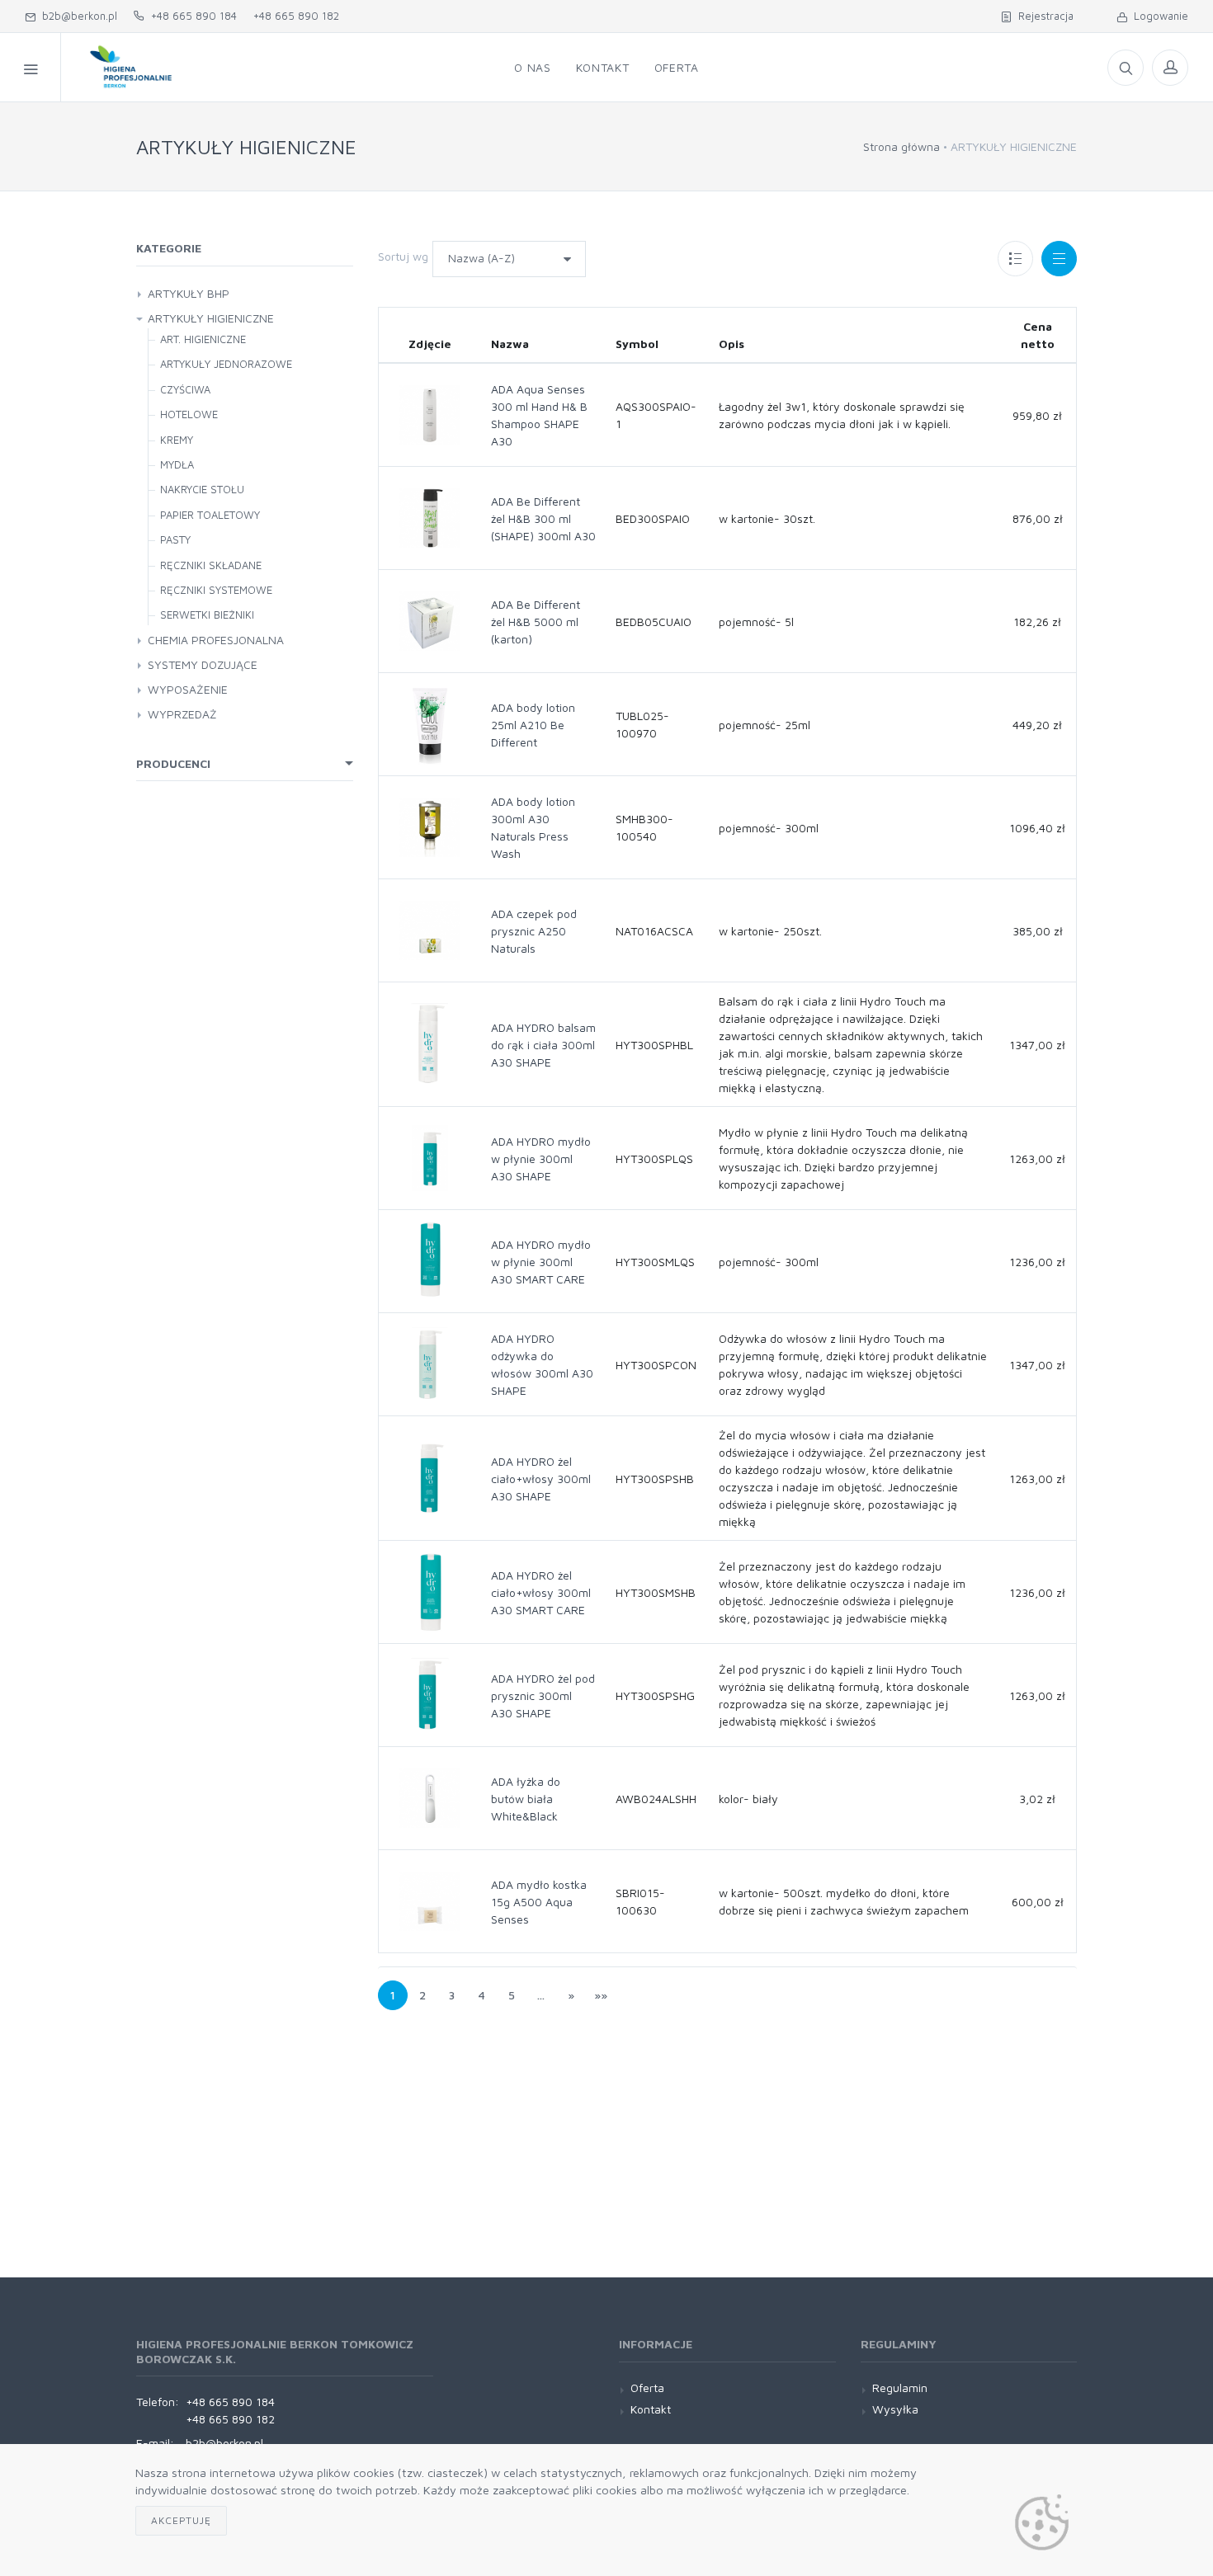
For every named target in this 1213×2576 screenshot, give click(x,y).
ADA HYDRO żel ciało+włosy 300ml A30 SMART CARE (541, 1592)
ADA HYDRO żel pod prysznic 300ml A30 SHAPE (543, 1695)
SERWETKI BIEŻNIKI (207, 615)
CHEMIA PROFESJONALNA (216, 640)
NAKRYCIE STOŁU (202, 489)
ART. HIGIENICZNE (203, 339)
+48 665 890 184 (191, 16)
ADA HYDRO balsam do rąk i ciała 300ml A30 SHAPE (543, 1045)
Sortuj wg (403, 256)
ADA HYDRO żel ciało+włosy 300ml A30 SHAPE (541, 1479)
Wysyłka (895, 2409)
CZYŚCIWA (185, 389)
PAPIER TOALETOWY (210, 515)
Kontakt (603, 67)
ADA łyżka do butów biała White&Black (526, 1799)
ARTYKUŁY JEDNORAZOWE (226, 364)
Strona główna (901, 146)
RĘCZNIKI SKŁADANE (211, 565)
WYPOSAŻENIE (188, 689)
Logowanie (1158, 16)
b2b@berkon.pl (76, 16)
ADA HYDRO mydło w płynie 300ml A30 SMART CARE (541, 1262)
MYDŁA (177, 464)
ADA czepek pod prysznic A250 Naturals (534, 931)
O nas (533, 67)
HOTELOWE (189, 414)
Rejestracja (1043, 16)
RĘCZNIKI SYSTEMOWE (216, 590)
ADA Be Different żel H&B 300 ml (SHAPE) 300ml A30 (543, 518)
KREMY (177, 440)
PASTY (175, 539)
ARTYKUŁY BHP (189, 293)
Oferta (677, 67)
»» (601, 1995)
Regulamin (900, 2388)
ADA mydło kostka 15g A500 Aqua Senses (539, 1902)
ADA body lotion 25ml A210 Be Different (533, 725)
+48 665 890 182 (296, 16)
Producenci (173, 763)
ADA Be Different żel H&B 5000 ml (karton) (536, 622)
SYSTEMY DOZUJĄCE (203, 664)
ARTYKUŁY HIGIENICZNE (211, 318)
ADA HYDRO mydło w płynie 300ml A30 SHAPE (541, 1158)
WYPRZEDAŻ (182, 714)
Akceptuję (181, 2520)
